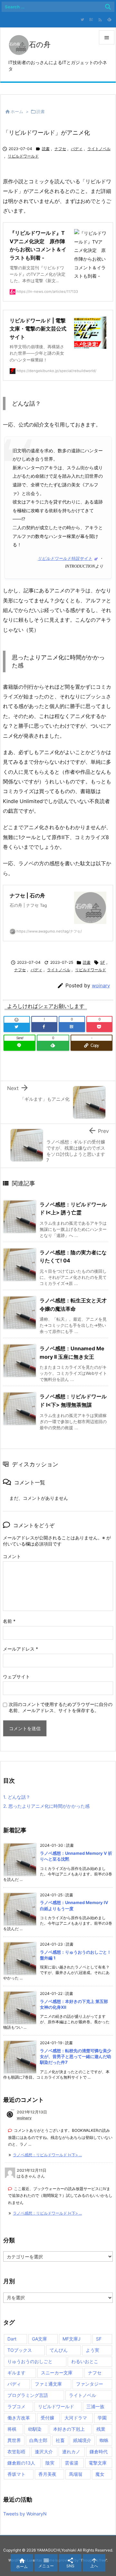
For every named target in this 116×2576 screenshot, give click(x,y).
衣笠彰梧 (16, 2452)
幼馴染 (35, 2429)
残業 (101, 2429)
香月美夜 (47, 2474)
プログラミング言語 (28, 2395)
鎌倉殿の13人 (21, 2463)
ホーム (17, 111)
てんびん (59, 2350)
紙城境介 (82, 2440)
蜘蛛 (104, 2440)
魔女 (100, 2474)
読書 (41, 111)
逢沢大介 (44, 2452)
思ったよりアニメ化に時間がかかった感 (46, 1806)
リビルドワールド (23, 156)
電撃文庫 (98, 2463)
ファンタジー (90, 2384)
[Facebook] (44, 1027)
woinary (101, 986)
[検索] (108, 7)
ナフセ (60, 149)
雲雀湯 (72, 2463)
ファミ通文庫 (48, 2384)
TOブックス (20, 2350)
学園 (102, 2418)
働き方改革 (19, 2418)
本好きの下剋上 (69, 2429)
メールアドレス (20, 1649)
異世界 (14, 2440)
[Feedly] (109, 20)
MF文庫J (72, 2339)
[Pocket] (100, 1027)
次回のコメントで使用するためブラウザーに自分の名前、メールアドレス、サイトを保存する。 (61, 1707)
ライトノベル (99, 149)
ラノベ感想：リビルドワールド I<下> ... (47, 2155)
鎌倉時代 (99, 2452)
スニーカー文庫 (57, 2373)
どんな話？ (17, 1797)
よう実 (92, 2350)
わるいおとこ (85, 2361)
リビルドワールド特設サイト (65, 559)
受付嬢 (47, 2418)
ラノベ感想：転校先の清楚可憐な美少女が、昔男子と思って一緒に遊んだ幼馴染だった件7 (76, 2056)
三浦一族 (95, 2406)
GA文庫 (39, 2339)
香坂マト (16, 2474)
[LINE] (19, 1046)
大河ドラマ (76, 2418)
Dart (12, 2339)
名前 (9, 1621)
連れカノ (71, 2452)
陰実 (50, 2463)
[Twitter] (82, 20)
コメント (12, 1556)
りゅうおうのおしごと (30, 2361)
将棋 (12, 2429)
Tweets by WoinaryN (25, 2514)
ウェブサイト (16, 1676)
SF (103, 962)
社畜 (60, 2440)
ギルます (16, 2373)
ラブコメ (16, 2406)
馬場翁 (76, 2474)
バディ (77, 149)
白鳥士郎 (38, 2440)
